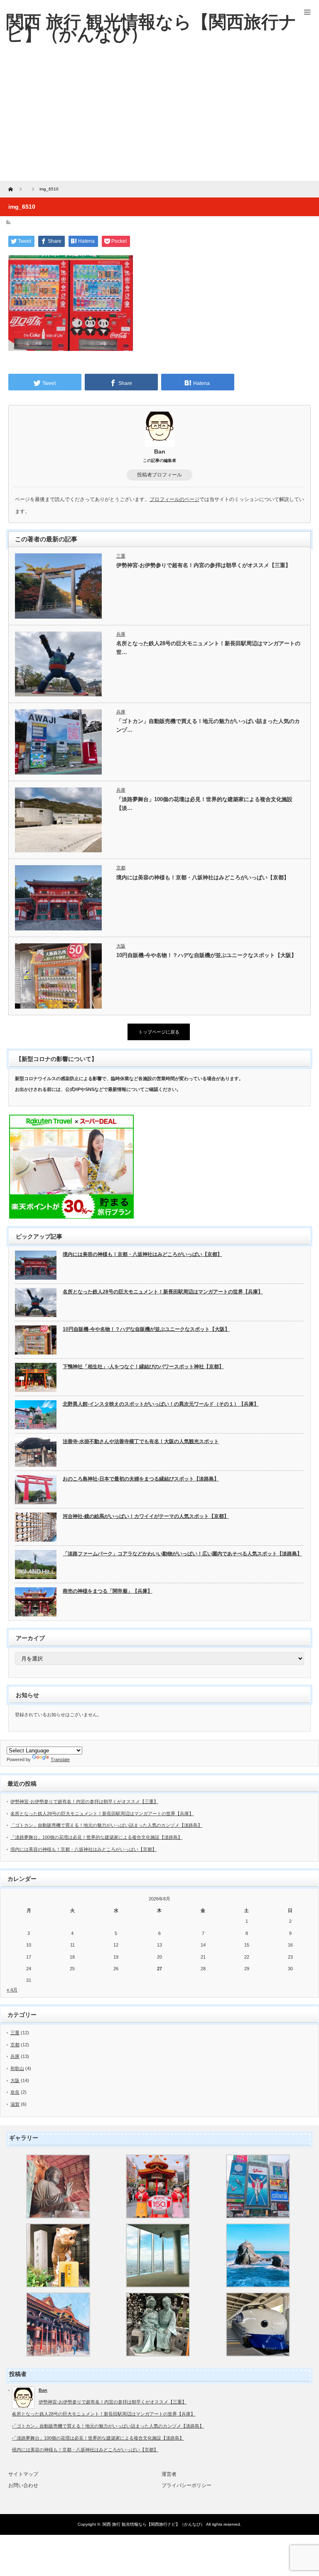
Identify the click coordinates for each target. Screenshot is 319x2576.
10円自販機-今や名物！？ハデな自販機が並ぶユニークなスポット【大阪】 (206, 955)
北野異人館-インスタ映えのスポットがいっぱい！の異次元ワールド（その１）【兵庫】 (161, 1404)
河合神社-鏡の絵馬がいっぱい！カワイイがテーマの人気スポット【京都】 (146, 1516)
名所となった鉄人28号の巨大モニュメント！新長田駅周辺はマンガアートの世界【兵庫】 (163, 1292)
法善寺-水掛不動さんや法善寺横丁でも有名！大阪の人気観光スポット (141, 1441)
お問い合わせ (23, 2485)
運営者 (169, 2474)
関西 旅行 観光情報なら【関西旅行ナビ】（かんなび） (154, 2524)
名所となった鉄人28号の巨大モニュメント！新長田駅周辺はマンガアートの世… (208, 648)
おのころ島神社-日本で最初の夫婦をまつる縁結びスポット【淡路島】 (141, 1479)
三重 (121, 556)
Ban (160, 452)
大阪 (121, 946)
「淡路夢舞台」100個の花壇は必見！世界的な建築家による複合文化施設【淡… (204, 804)
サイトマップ (23, 2474)
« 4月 (12, 1990)
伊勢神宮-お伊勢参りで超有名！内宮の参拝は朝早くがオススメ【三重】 (204, 565)
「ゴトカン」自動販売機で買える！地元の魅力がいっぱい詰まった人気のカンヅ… (208, 725)
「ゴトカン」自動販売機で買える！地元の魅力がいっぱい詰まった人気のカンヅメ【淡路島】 (106, 1825)
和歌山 (17, 2068)
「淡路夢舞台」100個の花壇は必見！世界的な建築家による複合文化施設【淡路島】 (96, 1837)
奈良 (15, 2092)
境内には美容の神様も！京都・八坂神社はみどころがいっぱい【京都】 (203, 877)
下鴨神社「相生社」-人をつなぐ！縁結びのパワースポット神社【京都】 (143, 1367)
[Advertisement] (159, 118)
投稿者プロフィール (159, 475)
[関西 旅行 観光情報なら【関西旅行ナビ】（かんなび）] (151, 28)
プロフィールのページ (174, 499)
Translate (60, 1759)
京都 (121, 868)
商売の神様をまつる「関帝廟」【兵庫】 (108, 1591)
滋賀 (15, 2104)
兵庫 (121, 634)
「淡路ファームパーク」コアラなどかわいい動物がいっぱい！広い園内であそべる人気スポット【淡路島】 (182, 1554)
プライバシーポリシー (186, 2485)
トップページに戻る (159, 1032)
